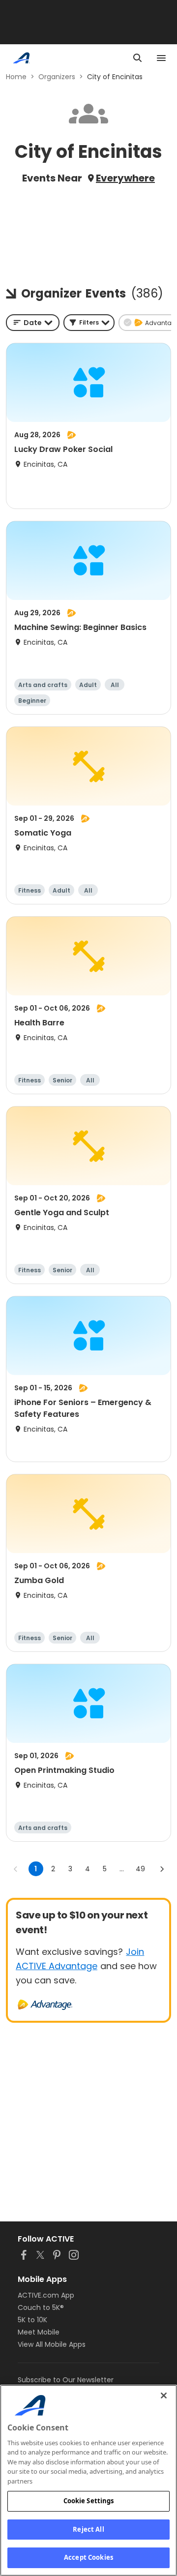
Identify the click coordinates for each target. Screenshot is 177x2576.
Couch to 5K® (41, 2307)
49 (140, 1869)
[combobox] (33, 323)
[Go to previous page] (16, 1869)
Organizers (57, 77)
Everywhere (125, 178)
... (122, 1869)
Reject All (88, 2529)
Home (16, 77)
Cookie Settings (89, 2501)
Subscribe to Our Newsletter (66, 2380)
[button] (89, 323)
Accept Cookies (88, 2557)
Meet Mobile (39, 2332)
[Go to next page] (162, 1869)
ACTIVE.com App (46, 2295)
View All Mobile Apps (52, 2344)
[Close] (164, 2396)
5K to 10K (32, 2320)
